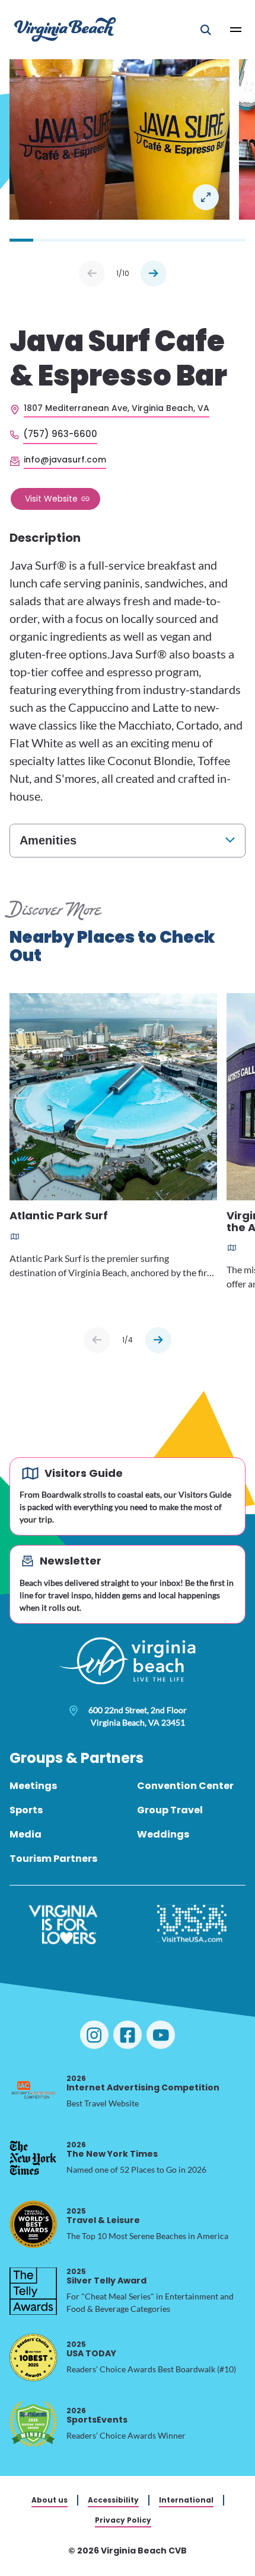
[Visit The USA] (192, 1925)
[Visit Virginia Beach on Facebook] (128, 2035)
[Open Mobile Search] (206, 30)
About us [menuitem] (50, 2500)
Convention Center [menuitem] (185, 1786)
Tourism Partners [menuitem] (53, 1859)
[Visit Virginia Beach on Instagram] (94, 2035)
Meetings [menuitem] (33, 1786)
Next (154, 274)
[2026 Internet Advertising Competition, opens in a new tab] (33, 2092)
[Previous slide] (97, 1340)
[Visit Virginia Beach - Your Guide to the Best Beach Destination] (65, 29)
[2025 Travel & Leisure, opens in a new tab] (33, 2224)
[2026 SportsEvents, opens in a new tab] (33, 2424)
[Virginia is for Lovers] (63, 1925)
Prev (92, 274)
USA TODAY (91, 2349)
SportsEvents (97, 2415)
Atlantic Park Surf (59, 1216)
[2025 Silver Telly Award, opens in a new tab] (33, 2291)
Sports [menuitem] (26, 1810)
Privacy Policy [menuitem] (123, 2520)
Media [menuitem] (26, 1834)
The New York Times (112, 2149)
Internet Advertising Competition (143, 2083)
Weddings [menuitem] (163, 1834)
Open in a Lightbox (206, 197)
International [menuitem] (186, 2500)
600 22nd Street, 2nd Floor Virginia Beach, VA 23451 (138, 1716)
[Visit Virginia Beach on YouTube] (161, 2035)
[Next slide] (158, 1340)
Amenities (48, 840)
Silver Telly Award (106, 2276)
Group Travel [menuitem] (170, 1810)
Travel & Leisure (103, 2216)
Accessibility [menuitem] (113, 2500)
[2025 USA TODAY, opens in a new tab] (33, 2357)
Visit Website (51, 499)
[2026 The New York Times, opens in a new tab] (33, 2158)
